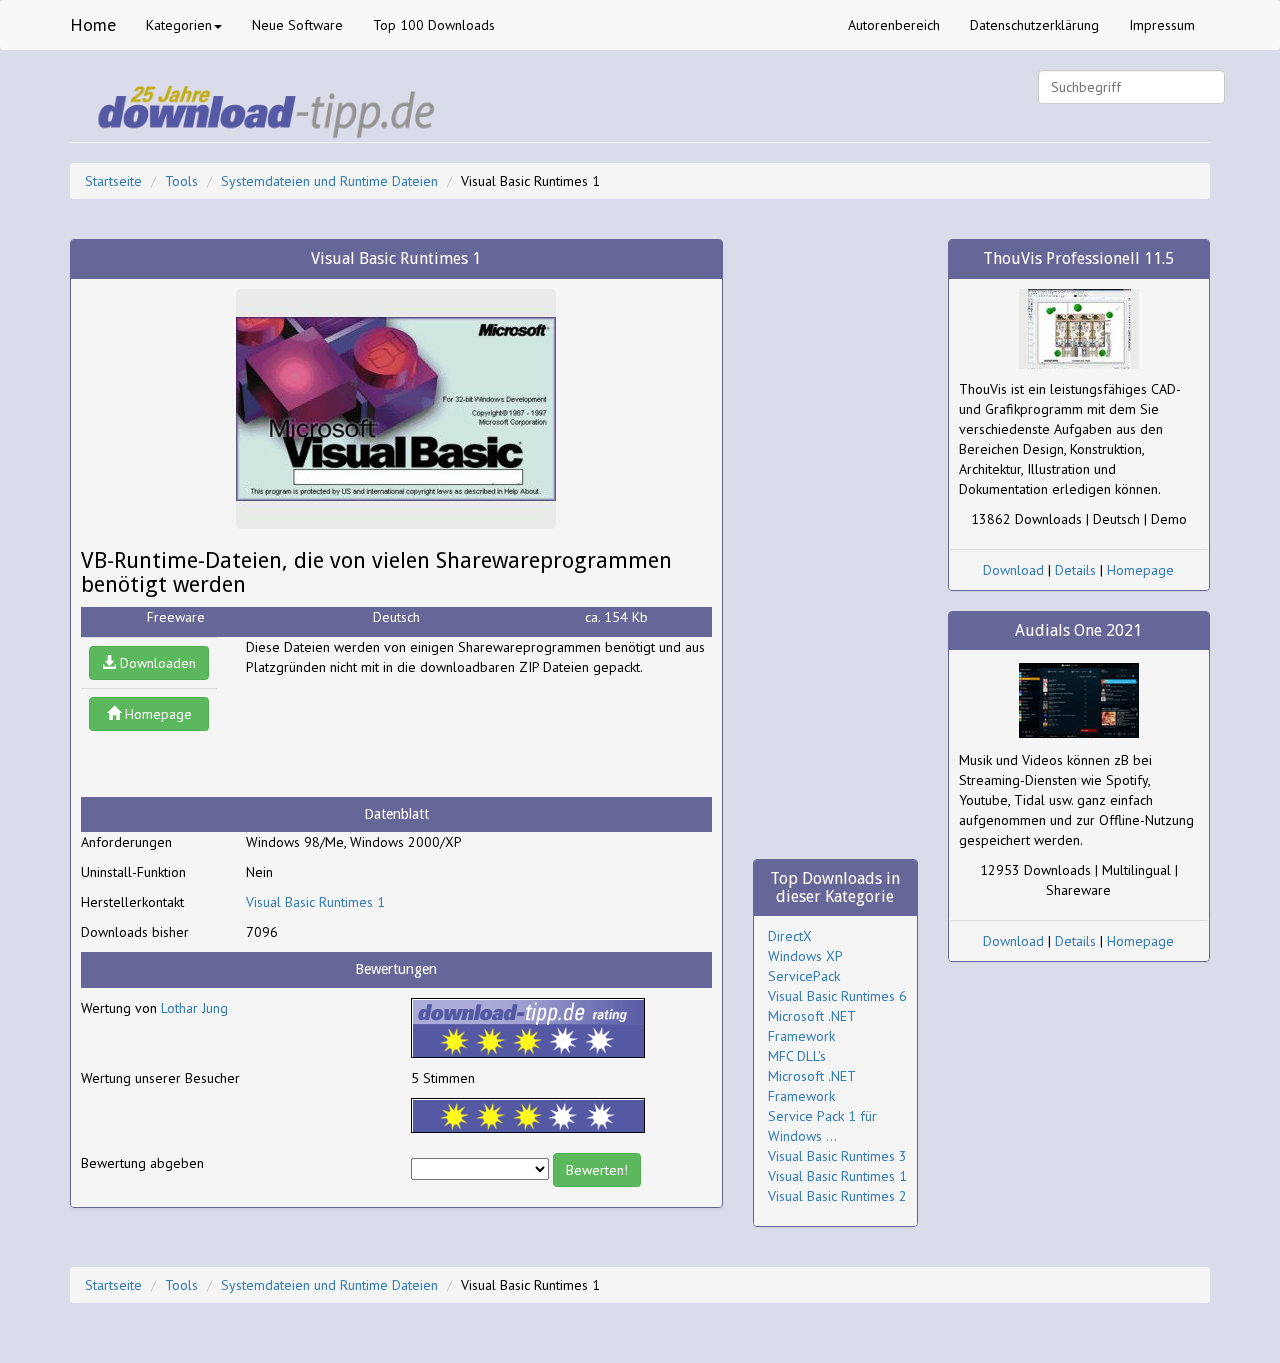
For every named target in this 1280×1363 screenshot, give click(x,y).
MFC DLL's (797, 1056)
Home (93, 24)
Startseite (113, 181)
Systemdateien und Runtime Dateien (329, 181)
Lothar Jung (194, 1008)
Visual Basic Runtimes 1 (315, 902)
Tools (181, 181)
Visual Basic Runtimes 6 (837, 996)
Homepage (156, 714)
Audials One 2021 (1078, 630)
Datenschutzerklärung (1034, 25)
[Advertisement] (406, 737)
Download (1013, 570)
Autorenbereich (894, 25)
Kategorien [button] (179, 25)
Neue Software (297, 25)
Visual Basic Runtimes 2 (837, 1196)
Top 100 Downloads (434, 25)
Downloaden (156, 663)
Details (1075, 570)
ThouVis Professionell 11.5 (1078, 258)
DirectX (790, 936)
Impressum (1162, 25)
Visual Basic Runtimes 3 (837, 1156)
